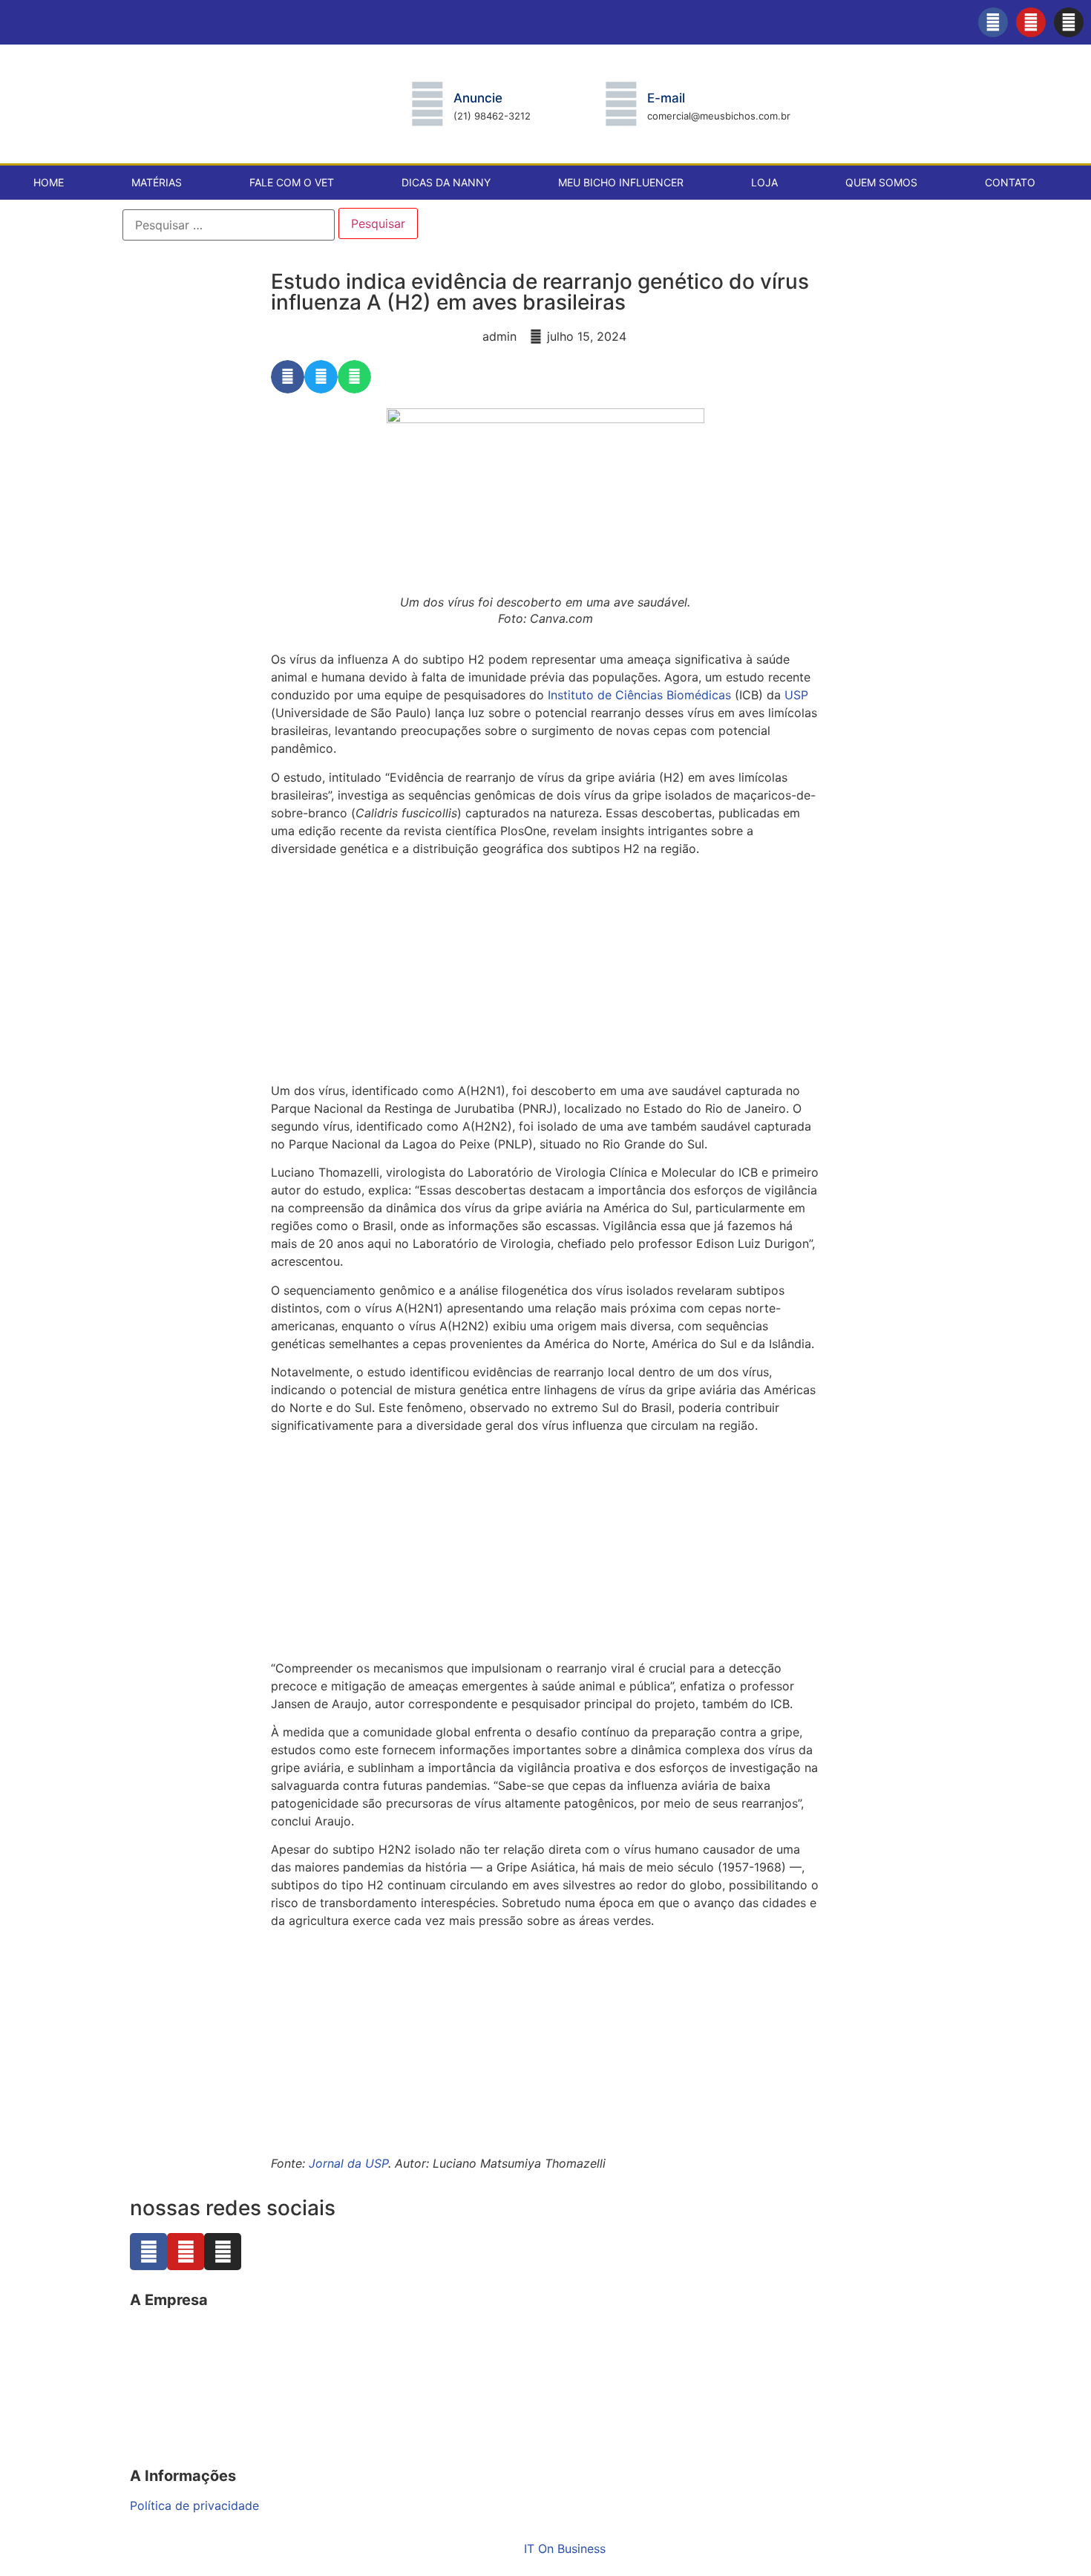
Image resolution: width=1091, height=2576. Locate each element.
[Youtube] (1031, 22)
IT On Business (565, 2549)
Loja (764, 182)
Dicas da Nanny (446, 182)
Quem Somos (881, 182)
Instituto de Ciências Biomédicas (639, 695)
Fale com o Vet (292, 182)
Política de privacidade (194, 2505)
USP (796, 695)
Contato (1010, 182)
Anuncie (478, 98)
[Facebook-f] (993, 22)
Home (49, 182)
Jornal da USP (348, 2163)
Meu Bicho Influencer (621, 182)
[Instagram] (1069, 22)
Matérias (157, 182)
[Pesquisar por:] (229, 225)
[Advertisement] (545, 972)
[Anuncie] (427, 104)
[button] (288, 377)
